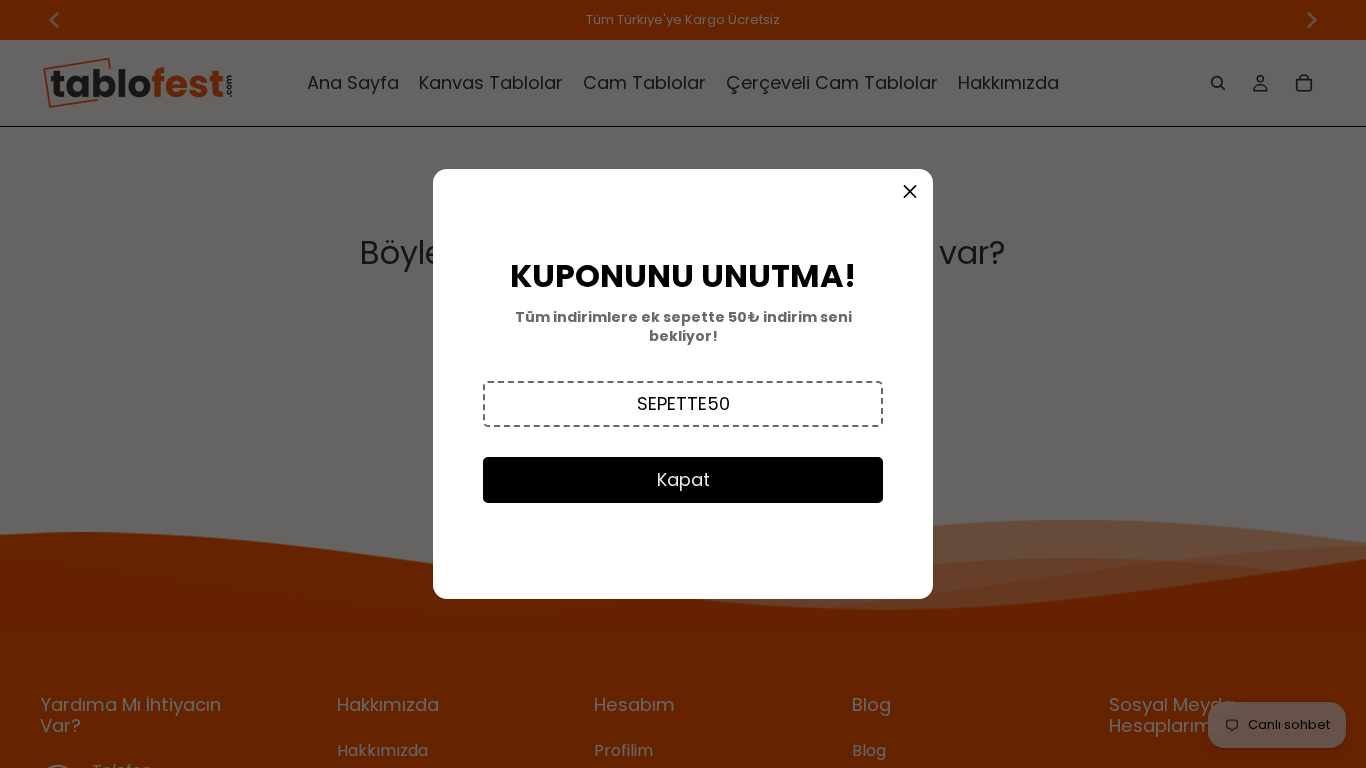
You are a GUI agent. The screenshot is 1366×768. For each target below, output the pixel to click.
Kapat (683, 479)
